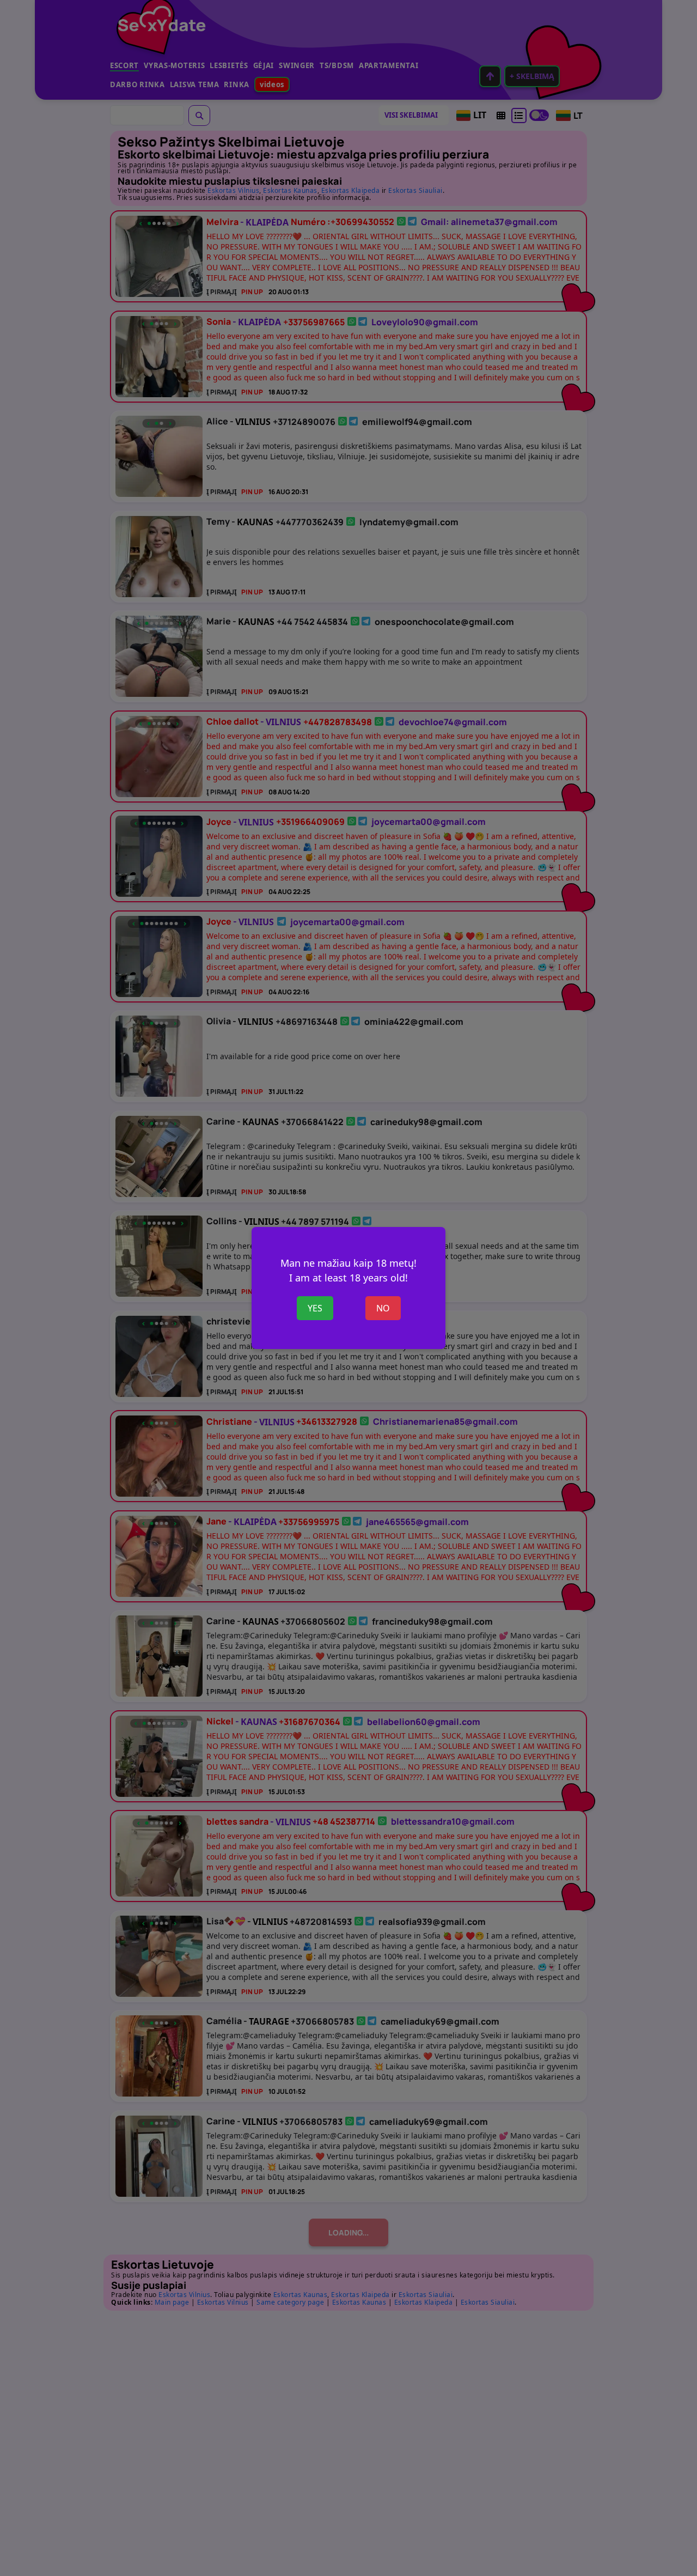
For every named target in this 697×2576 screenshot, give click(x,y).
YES (315, 1308)
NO (383, 1308)
